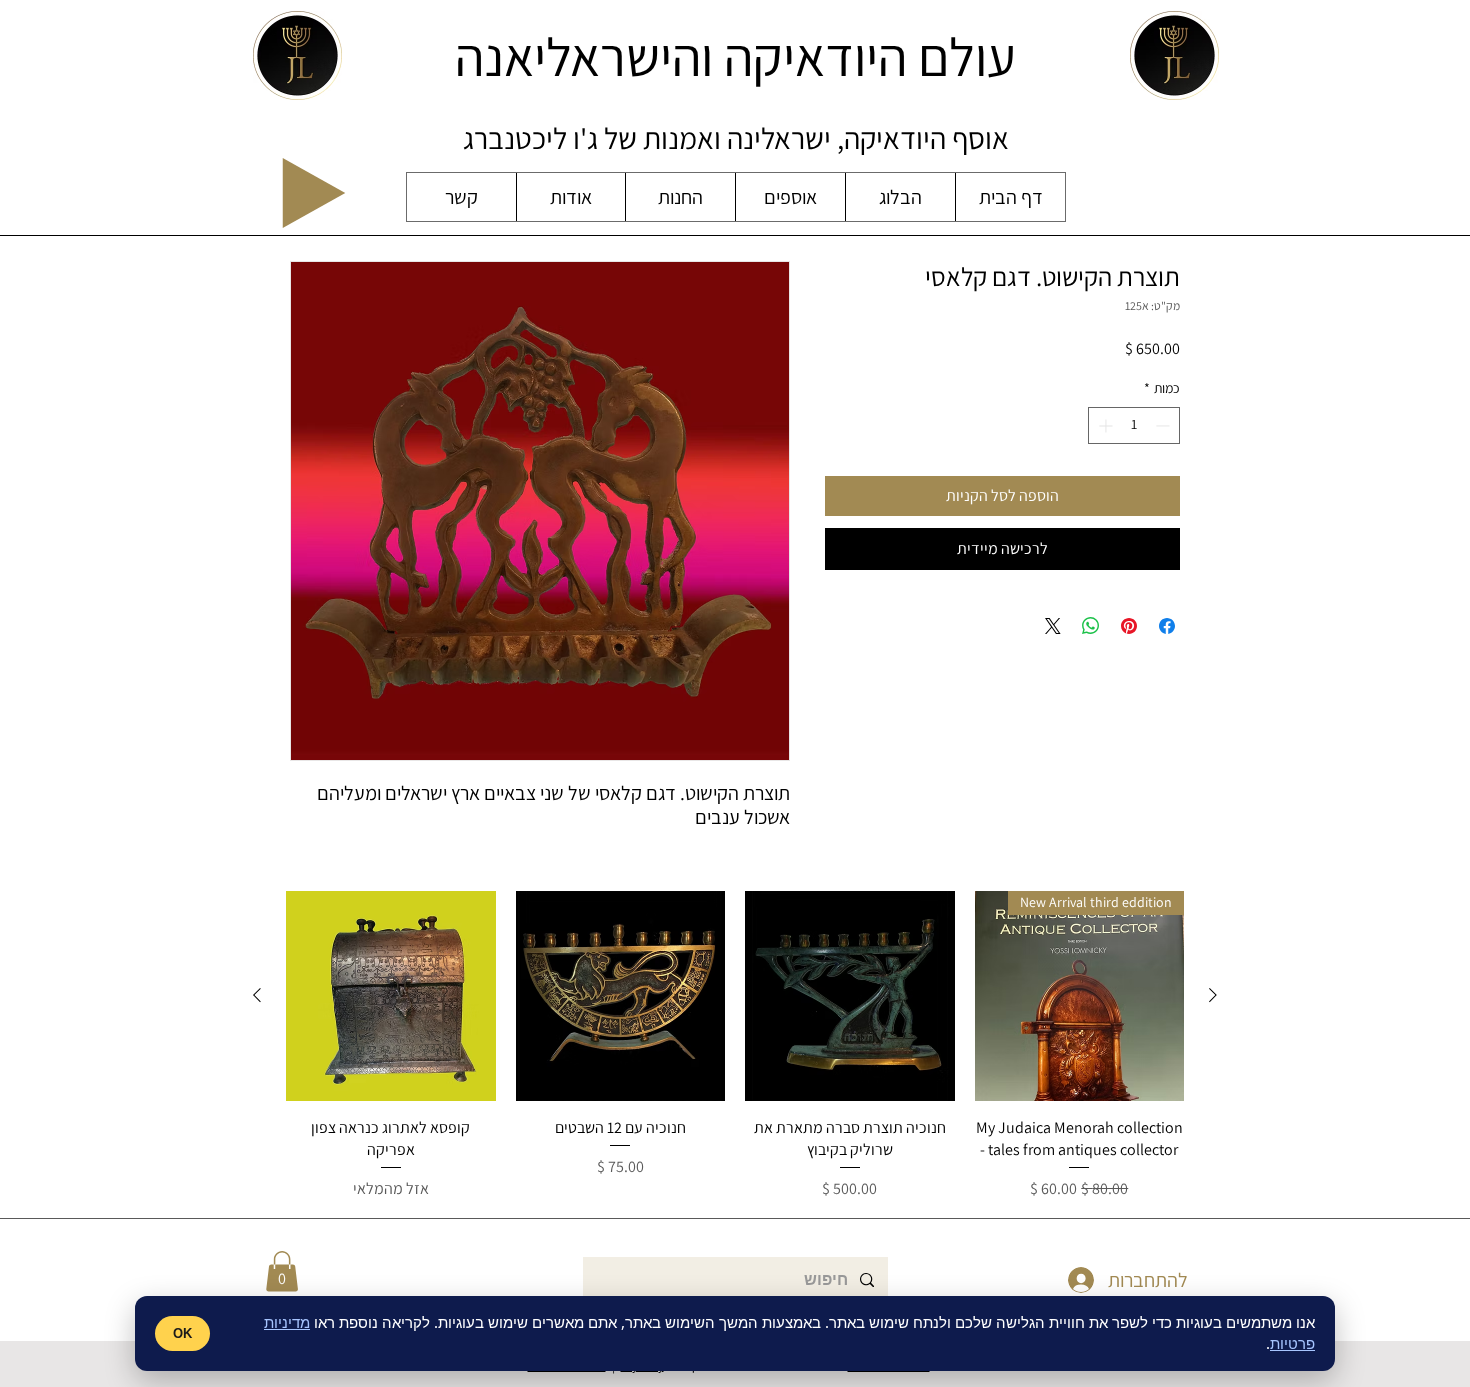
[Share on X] (1053, 626)
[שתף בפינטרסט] (1129, 626)
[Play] (314, 193)
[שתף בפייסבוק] (1167, 626)
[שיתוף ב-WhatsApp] (1091, 626)
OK (182, 1333)
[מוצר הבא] (257, 995)
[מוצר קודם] (1213, 995)
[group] (735, 1046)
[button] (282, 1271)
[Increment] (1103, 425)
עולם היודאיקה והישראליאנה (735, 56)
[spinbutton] (1134, 425)
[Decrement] (1164, 425)
